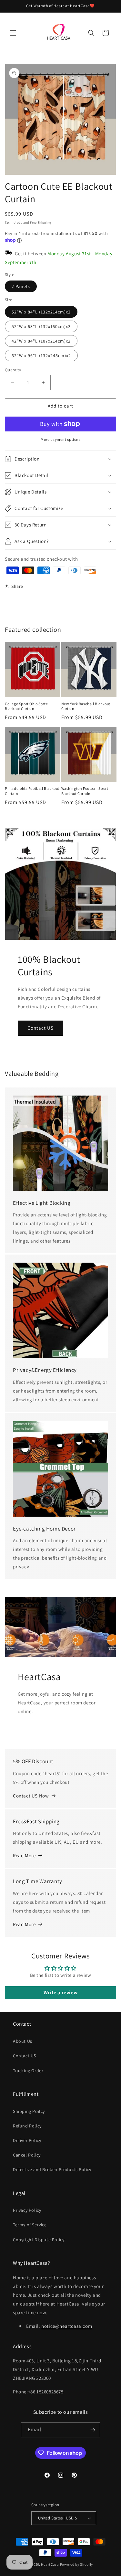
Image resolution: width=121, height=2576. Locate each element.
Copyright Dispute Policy (39, 2240)
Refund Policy (27, 2126)
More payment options (60, 439)
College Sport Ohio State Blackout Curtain (26, 706)
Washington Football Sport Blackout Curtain (85, 791)
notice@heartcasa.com (67, 2326)
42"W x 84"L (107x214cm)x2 (41, 341)
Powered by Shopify (77, 2564)
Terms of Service (30, 2225)
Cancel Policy (27, 2155)
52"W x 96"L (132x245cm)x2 (41, 355)
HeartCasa (50, 2564)
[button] (13, 33)
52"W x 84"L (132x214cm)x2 (41, 312)
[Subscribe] (93, 2430)
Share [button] (17, 586)
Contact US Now (31, 1796)
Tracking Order (28, 2071)
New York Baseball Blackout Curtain (86, 706)
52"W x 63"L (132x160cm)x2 (41, 326)
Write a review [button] (60, 1993)
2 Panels (21, 286)
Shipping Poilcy (29, 2111)
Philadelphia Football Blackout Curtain (32, 791)
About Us (23, 2041)
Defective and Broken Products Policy (52, 2169)
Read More (24, 1855)
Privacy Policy (27, 2210)
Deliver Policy (27, 2140)
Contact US (40, 1028)
